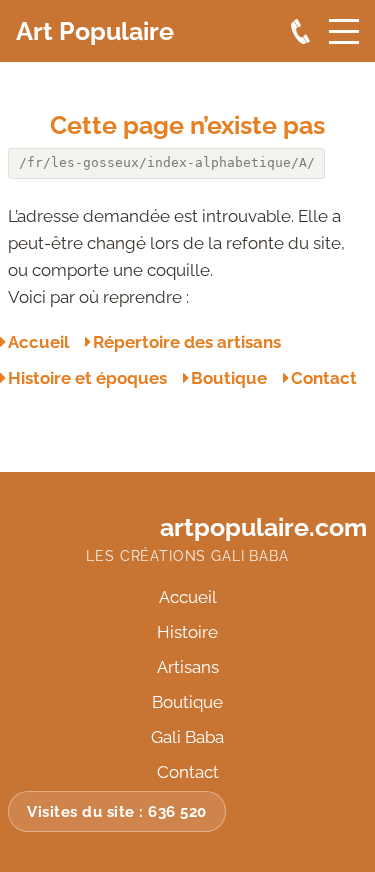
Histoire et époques (87, 378)
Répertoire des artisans (187, 342)
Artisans (188, 667)
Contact (324, 378)
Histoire (187, 632)
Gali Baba (187, 737)
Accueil (38, 342)
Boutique (229, 378)
